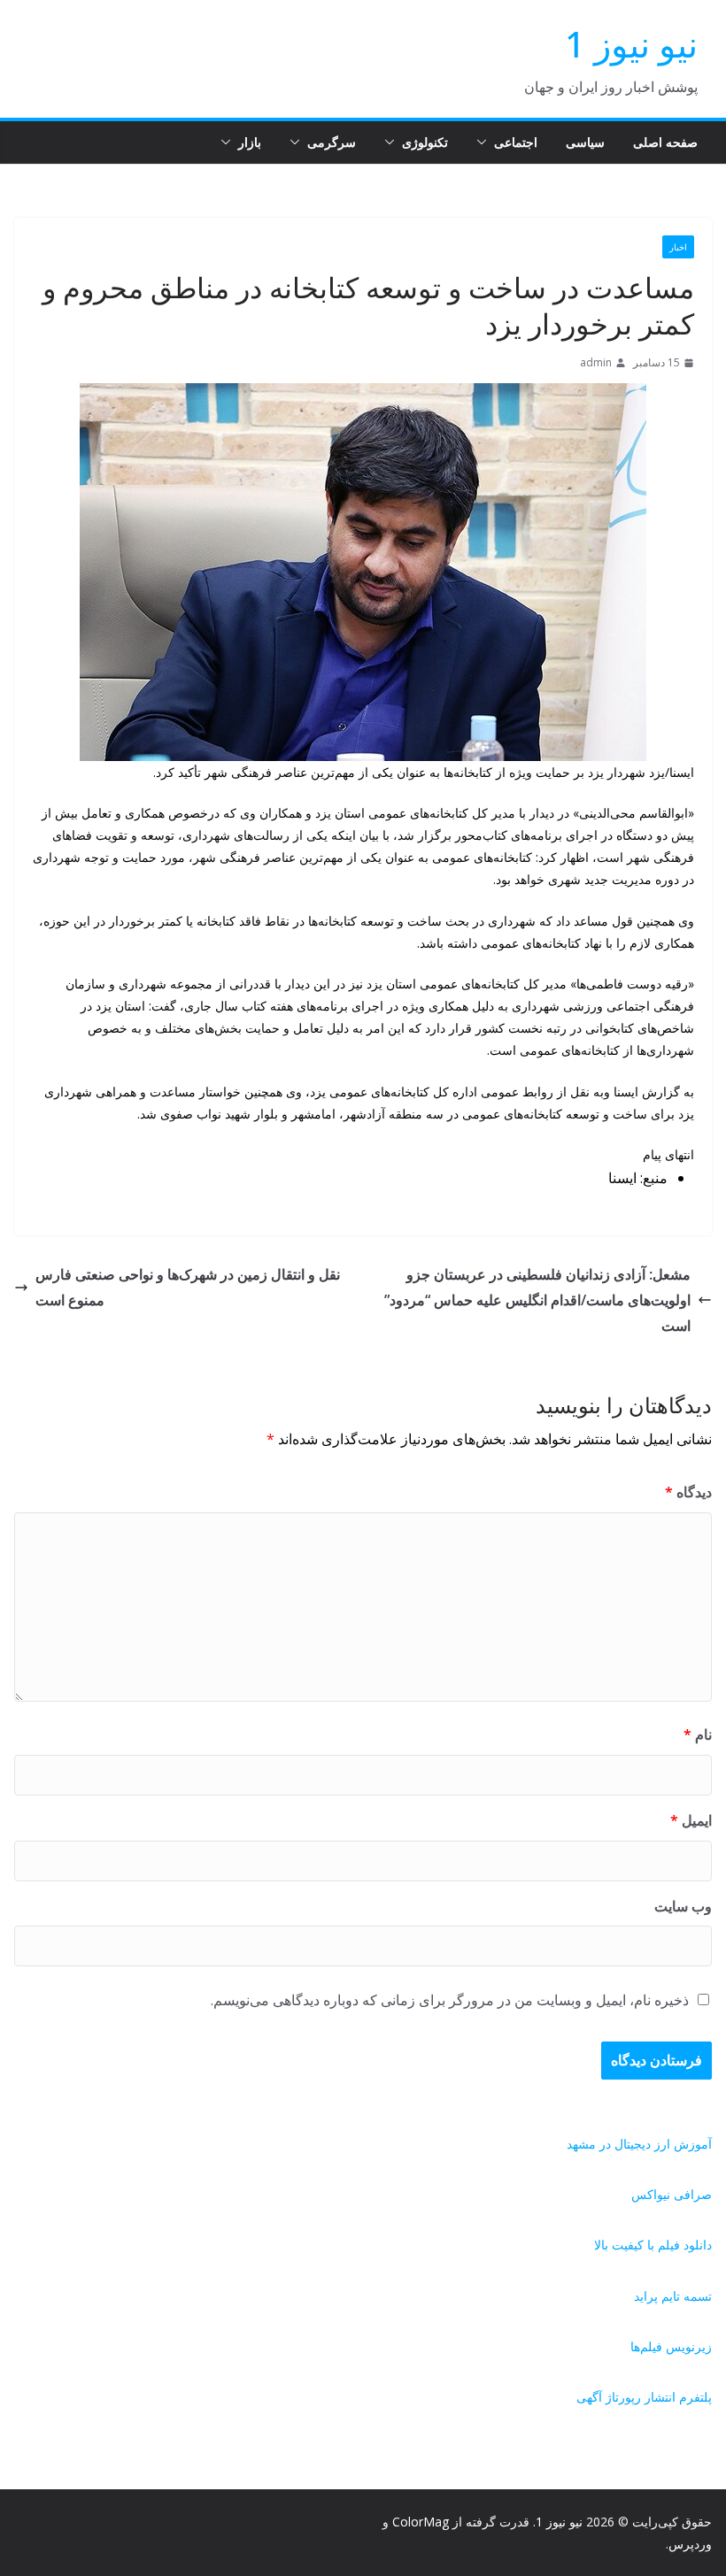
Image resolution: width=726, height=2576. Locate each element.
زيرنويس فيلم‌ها (671, 2346)
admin (596, 362)
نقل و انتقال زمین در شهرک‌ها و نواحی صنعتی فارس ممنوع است (188, 1287)
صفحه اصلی (665, 142)
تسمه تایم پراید (673, 2296)
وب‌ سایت (683, 1906)
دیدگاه (688, 1492)
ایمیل (691, 1820)
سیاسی (585, 142)
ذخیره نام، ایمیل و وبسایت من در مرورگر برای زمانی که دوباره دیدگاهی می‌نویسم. (450, 2000)
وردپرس (690, 2544)
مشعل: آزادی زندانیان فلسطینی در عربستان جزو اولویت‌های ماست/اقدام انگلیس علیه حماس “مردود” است (537, 1300)
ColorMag (421, 2522)
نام (698, 1734)
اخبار (678, 247)
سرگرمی (332, 142)
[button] (485, 142)
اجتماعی (516, 142)
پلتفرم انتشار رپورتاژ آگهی (644, 2397)
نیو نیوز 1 (631, 44)
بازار (250, 142)
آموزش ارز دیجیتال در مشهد (639, 2144)
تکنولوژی (425, 142)
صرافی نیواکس (672, 2194)
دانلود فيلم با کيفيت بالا (653, 2245)
